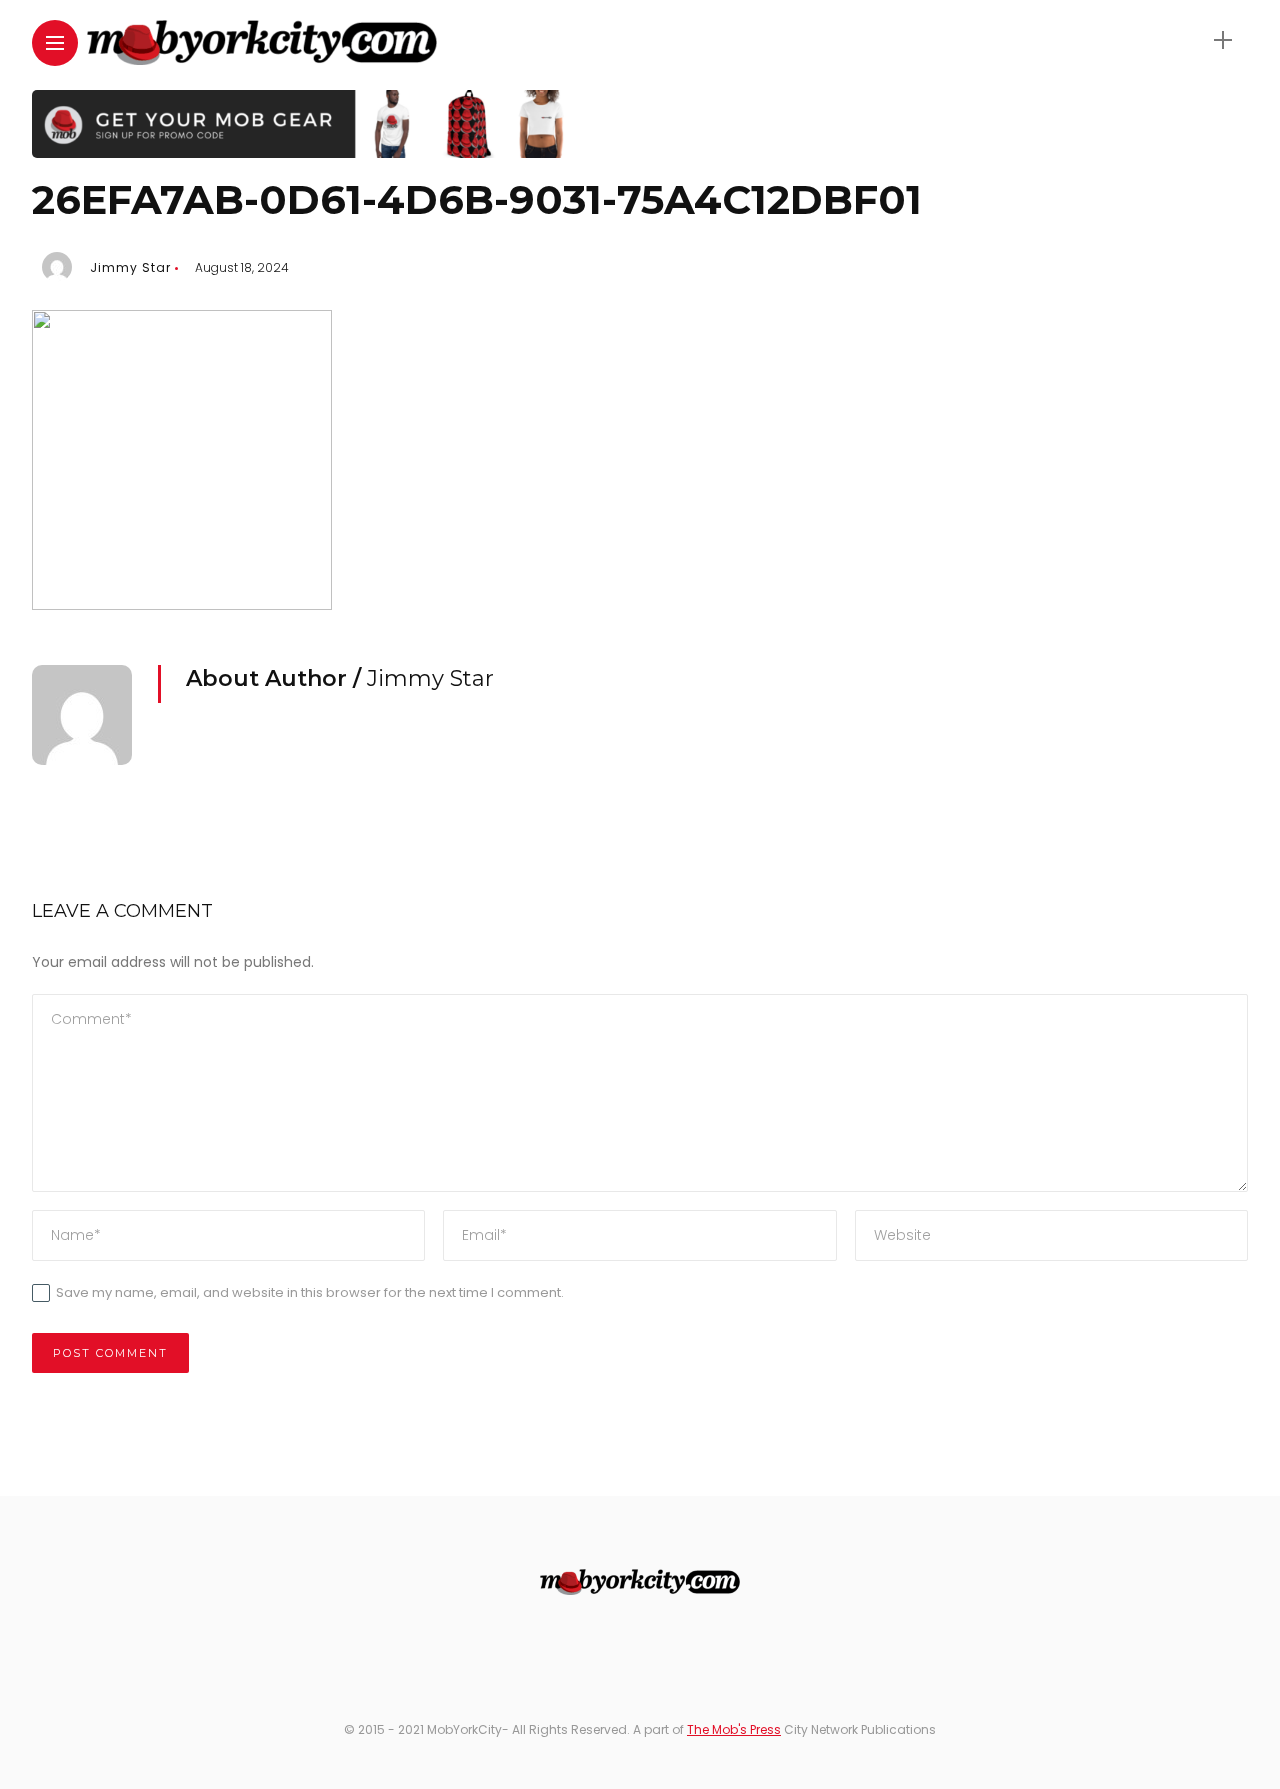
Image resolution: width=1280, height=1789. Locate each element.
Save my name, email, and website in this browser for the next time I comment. (310, 1292)
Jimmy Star (130, 267)
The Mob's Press (734, 1729)
